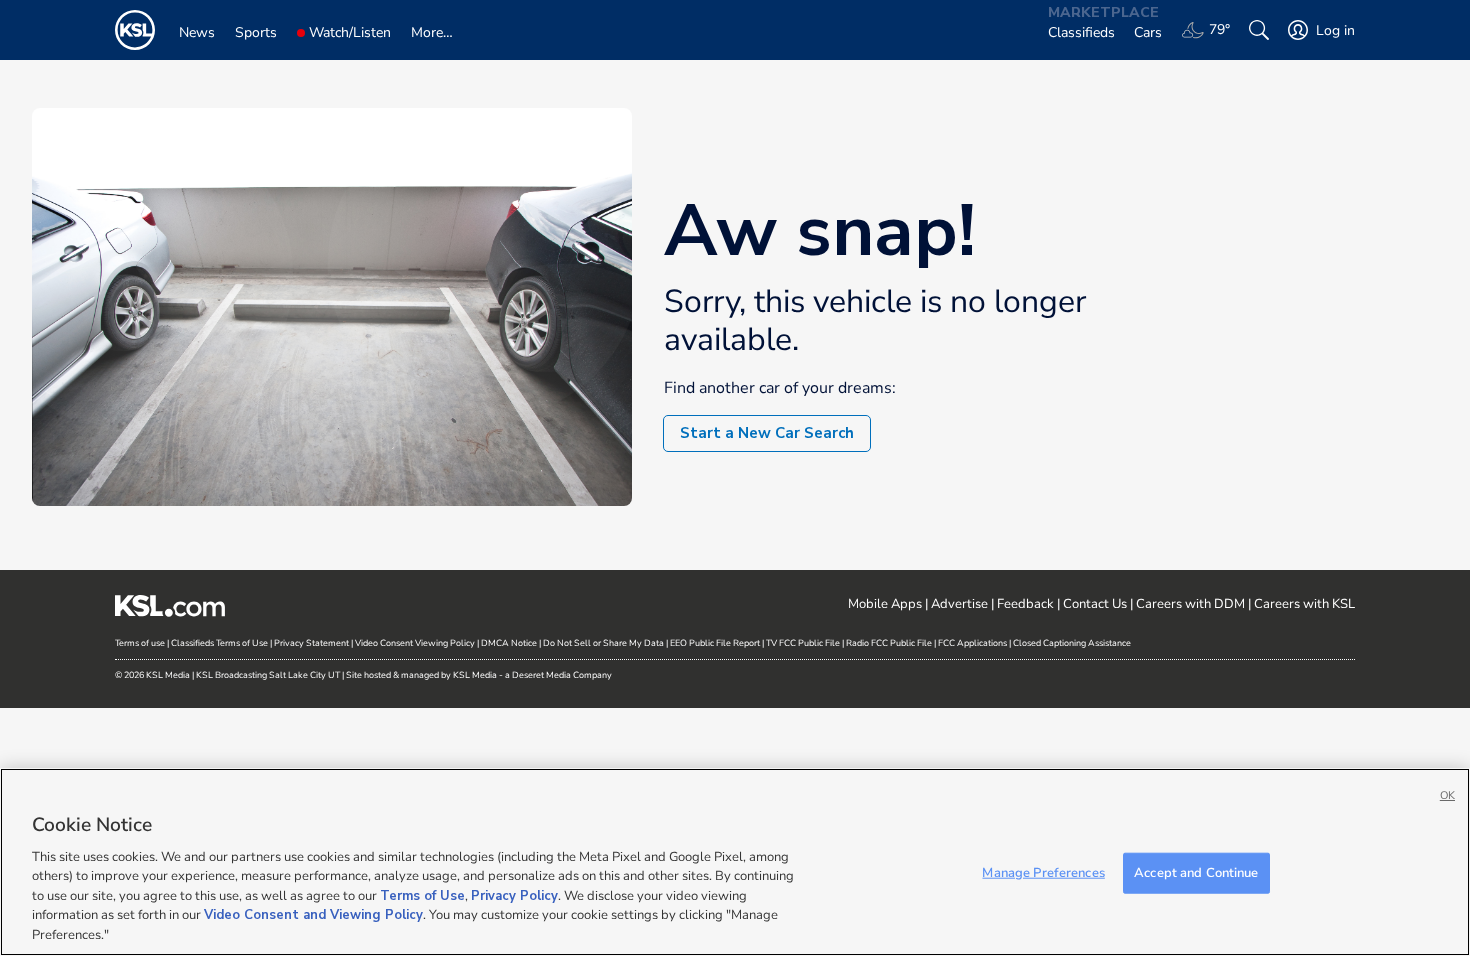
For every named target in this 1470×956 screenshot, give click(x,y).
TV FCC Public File (803, 643)
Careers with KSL (1304, 604)
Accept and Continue (1196, 872)
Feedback (1025, 604)
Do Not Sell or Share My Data (603, 643)
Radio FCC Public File (889, 643)
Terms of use (140, 643)
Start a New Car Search (767, 433)
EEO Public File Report (715, 643)
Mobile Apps (885, 604)
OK (1447, 795)
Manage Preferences (1043, 872)
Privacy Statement (311, 643)
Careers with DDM (1190, 604)
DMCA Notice (509, 643)
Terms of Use (422, 896)
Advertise (959, 604)
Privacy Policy (514, 896)
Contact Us (1095, 604)
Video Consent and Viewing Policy (313, 916)
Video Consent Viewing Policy (415, 643)
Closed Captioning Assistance (1072, 643)
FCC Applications (972, 643)
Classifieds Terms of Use (219, 643)
